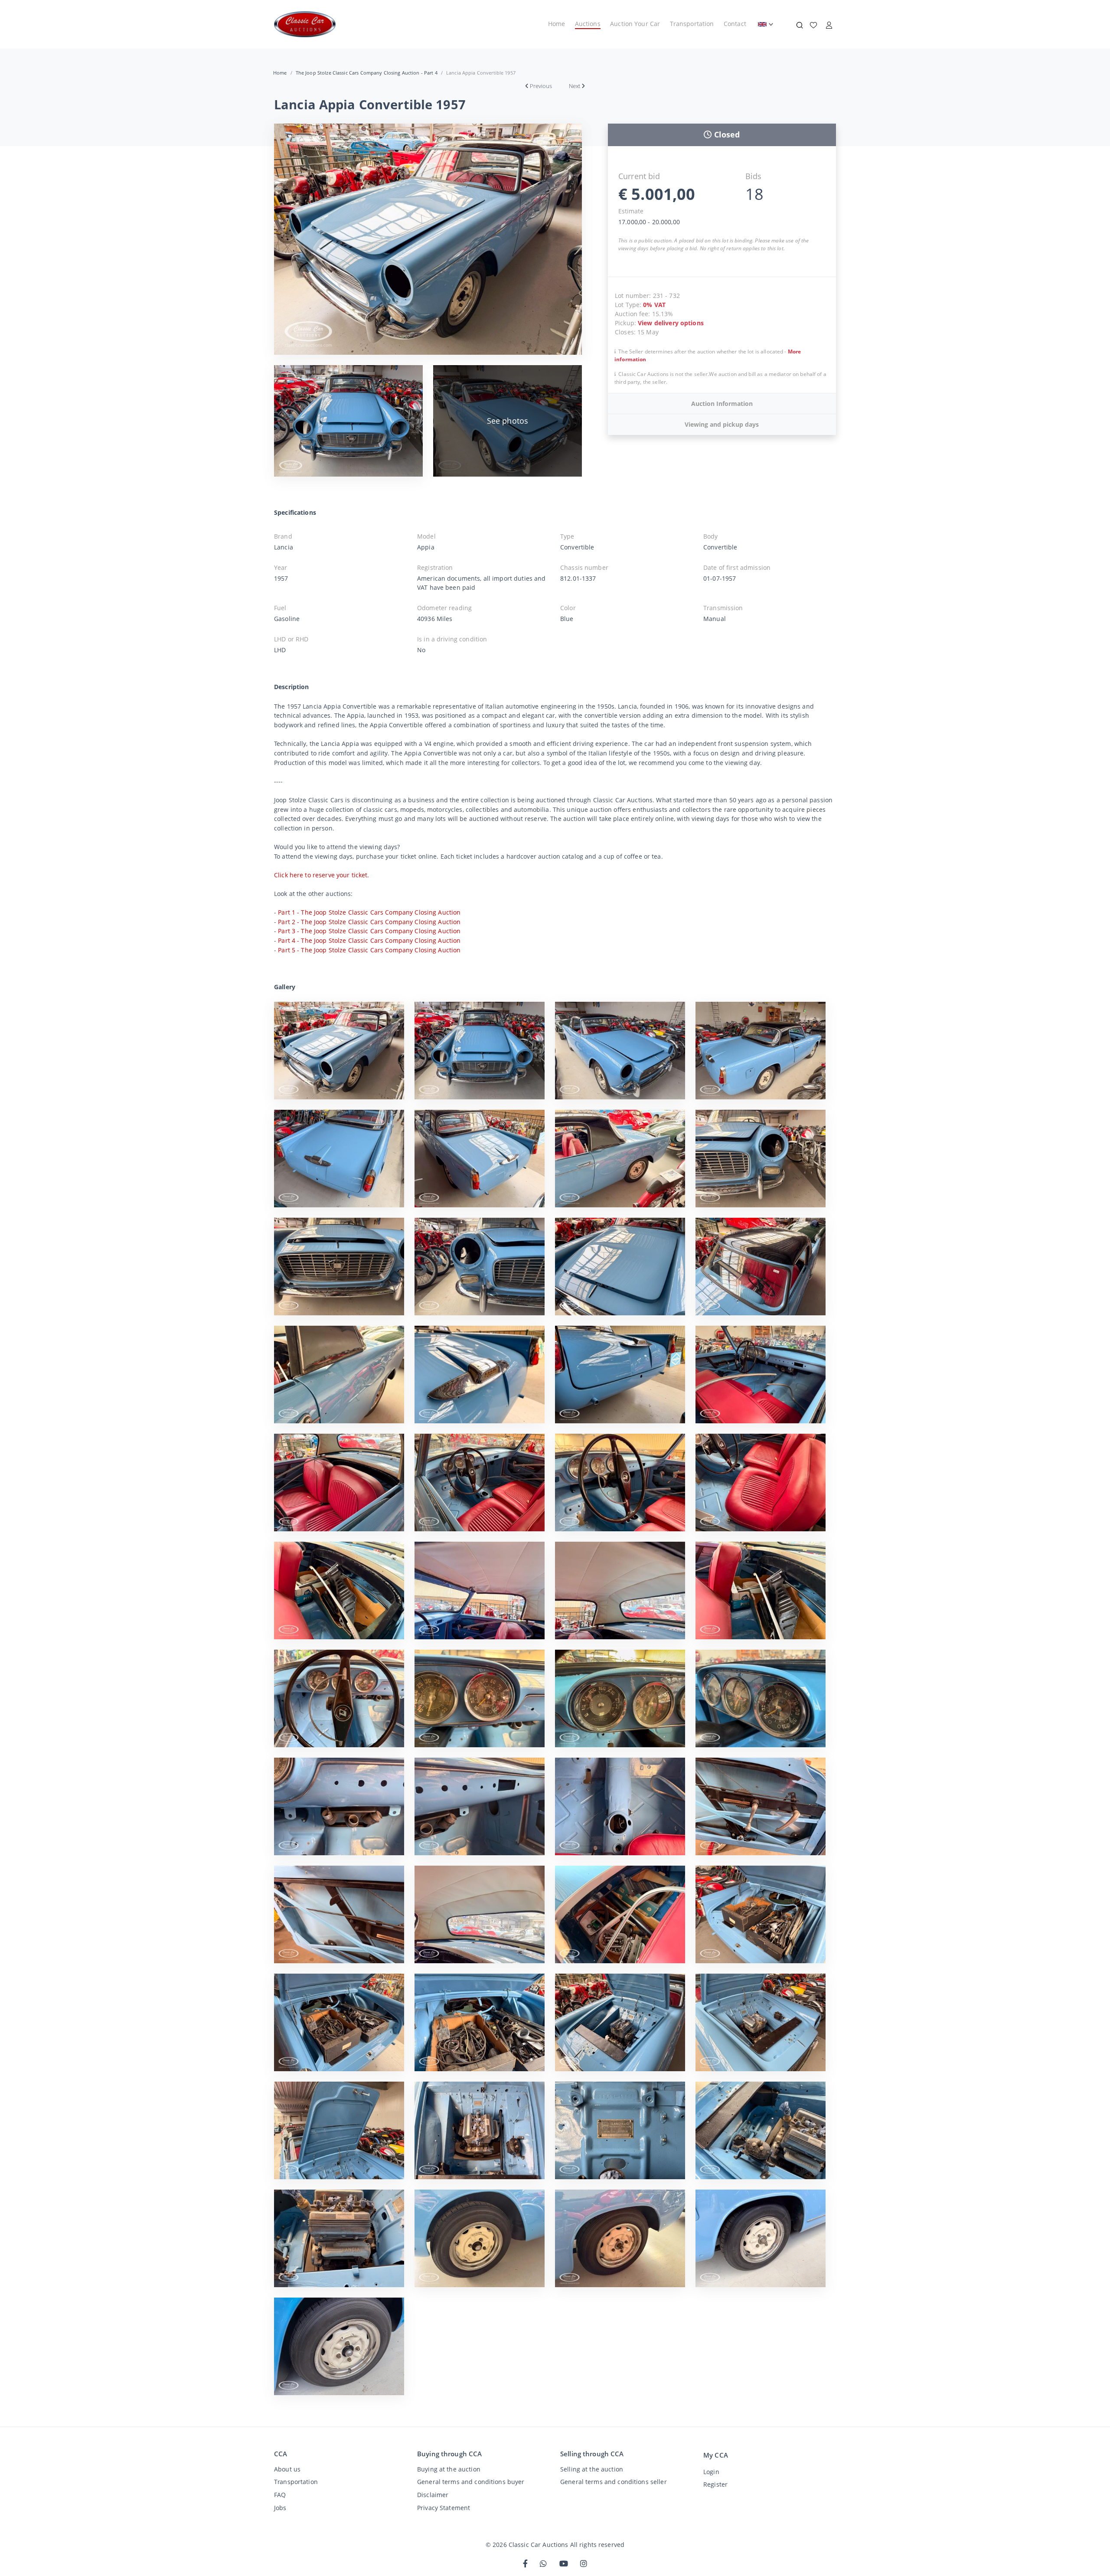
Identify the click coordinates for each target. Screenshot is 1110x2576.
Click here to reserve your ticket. (322, 875)
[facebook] (525, 2564)
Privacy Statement (444, 2508)
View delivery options (671, 323)
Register (715, 2484)
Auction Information (722, 404)
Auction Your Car (635, 24)
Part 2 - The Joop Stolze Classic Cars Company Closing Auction (369, 922)
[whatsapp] (543, 2564)
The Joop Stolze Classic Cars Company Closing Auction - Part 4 (367, 73)
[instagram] (584, 2564)
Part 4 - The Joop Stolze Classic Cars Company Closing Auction (369, 940)
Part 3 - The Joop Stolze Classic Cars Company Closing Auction (369, 931)
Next (575, 86)
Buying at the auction (449, 2469)
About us (287, 2469)
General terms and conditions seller (614, 2482)
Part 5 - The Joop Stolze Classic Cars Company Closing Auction (369, 950)
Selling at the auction (592, 2469)
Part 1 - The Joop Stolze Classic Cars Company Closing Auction (369, 912)
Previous (541, 86)
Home (557, 24)
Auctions (588, 24)
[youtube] (564, 2564)
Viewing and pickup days (722, 424)
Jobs (280, 2508)
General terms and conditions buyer (471, 2482)
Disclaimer (433, 2495)
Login (711, 2472)
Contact (735, 24)
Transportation (692, 24)
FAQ (280, 2495)
